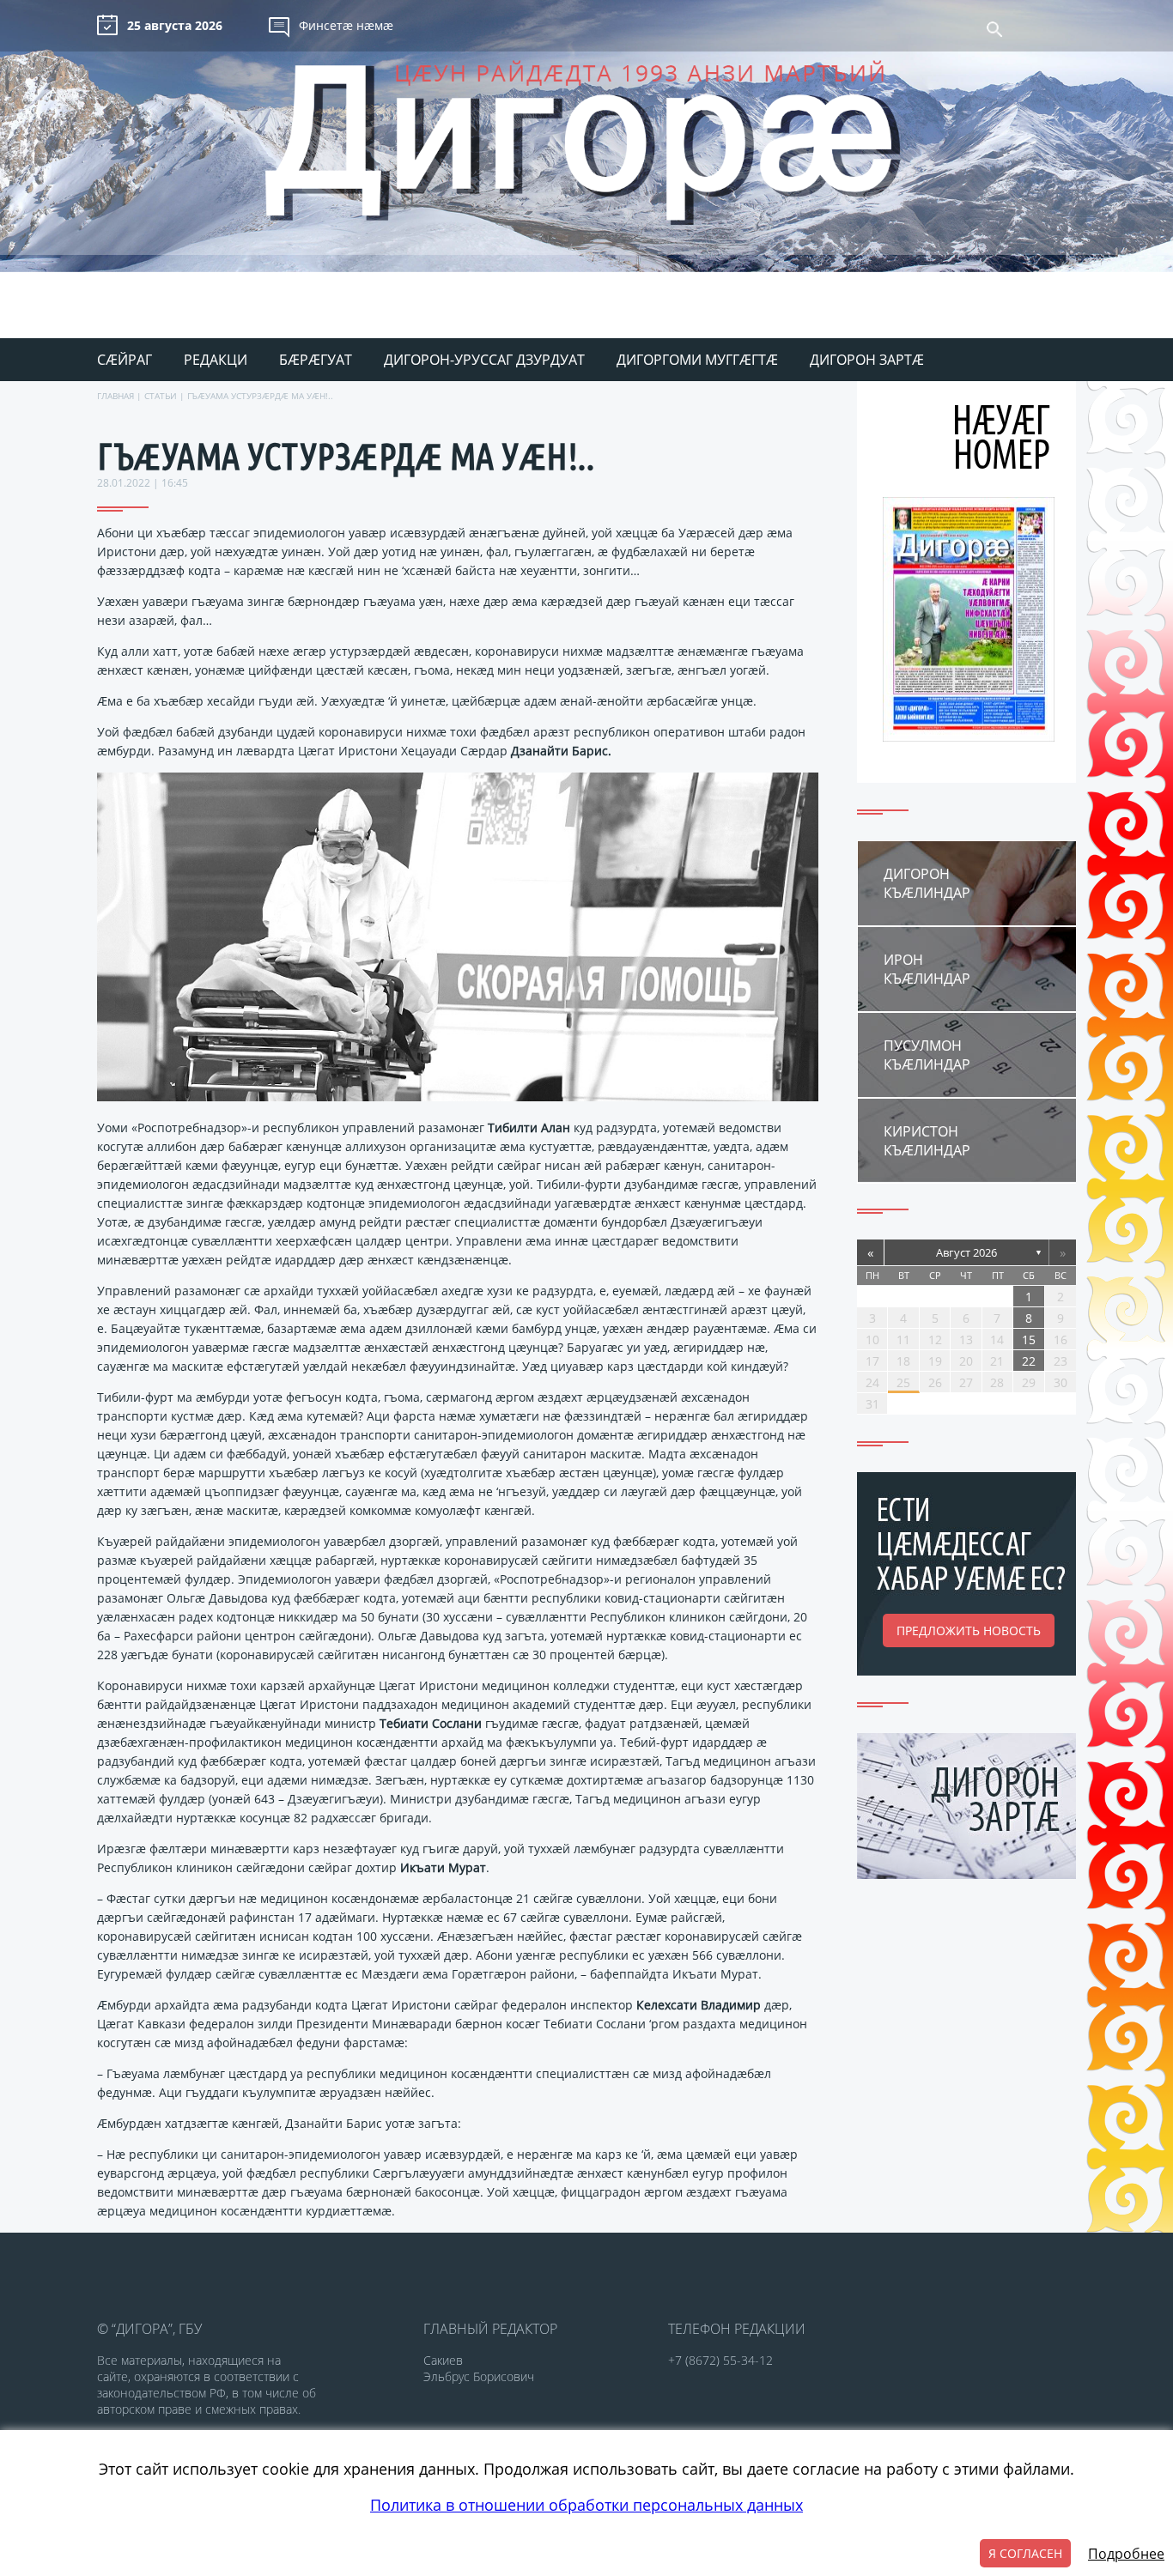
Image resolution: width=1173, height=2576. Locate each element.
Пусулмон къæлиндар (927, 1055)
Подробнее (1126, 2554)
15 (1029, 1340)
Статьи (161, 396)
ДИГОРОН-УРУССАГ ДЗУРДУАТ (484, 360)
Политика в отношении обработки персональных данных (586, 2505)
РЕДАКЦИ (216, 360)
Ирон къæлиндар (927, 969)
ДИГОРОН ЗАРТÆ (867, 360)
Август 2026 (966, 1252)
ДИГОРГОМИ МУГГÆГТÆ (697, 360)
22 (1029, 1361)
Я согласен (1025, 2553)
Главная (115, 396)
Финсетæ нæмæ (346, 25)
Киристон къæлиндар (927, 1141)
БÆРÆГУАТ (316, 360)
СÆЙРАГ (125, 360)
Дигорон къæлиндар (927, 883)
